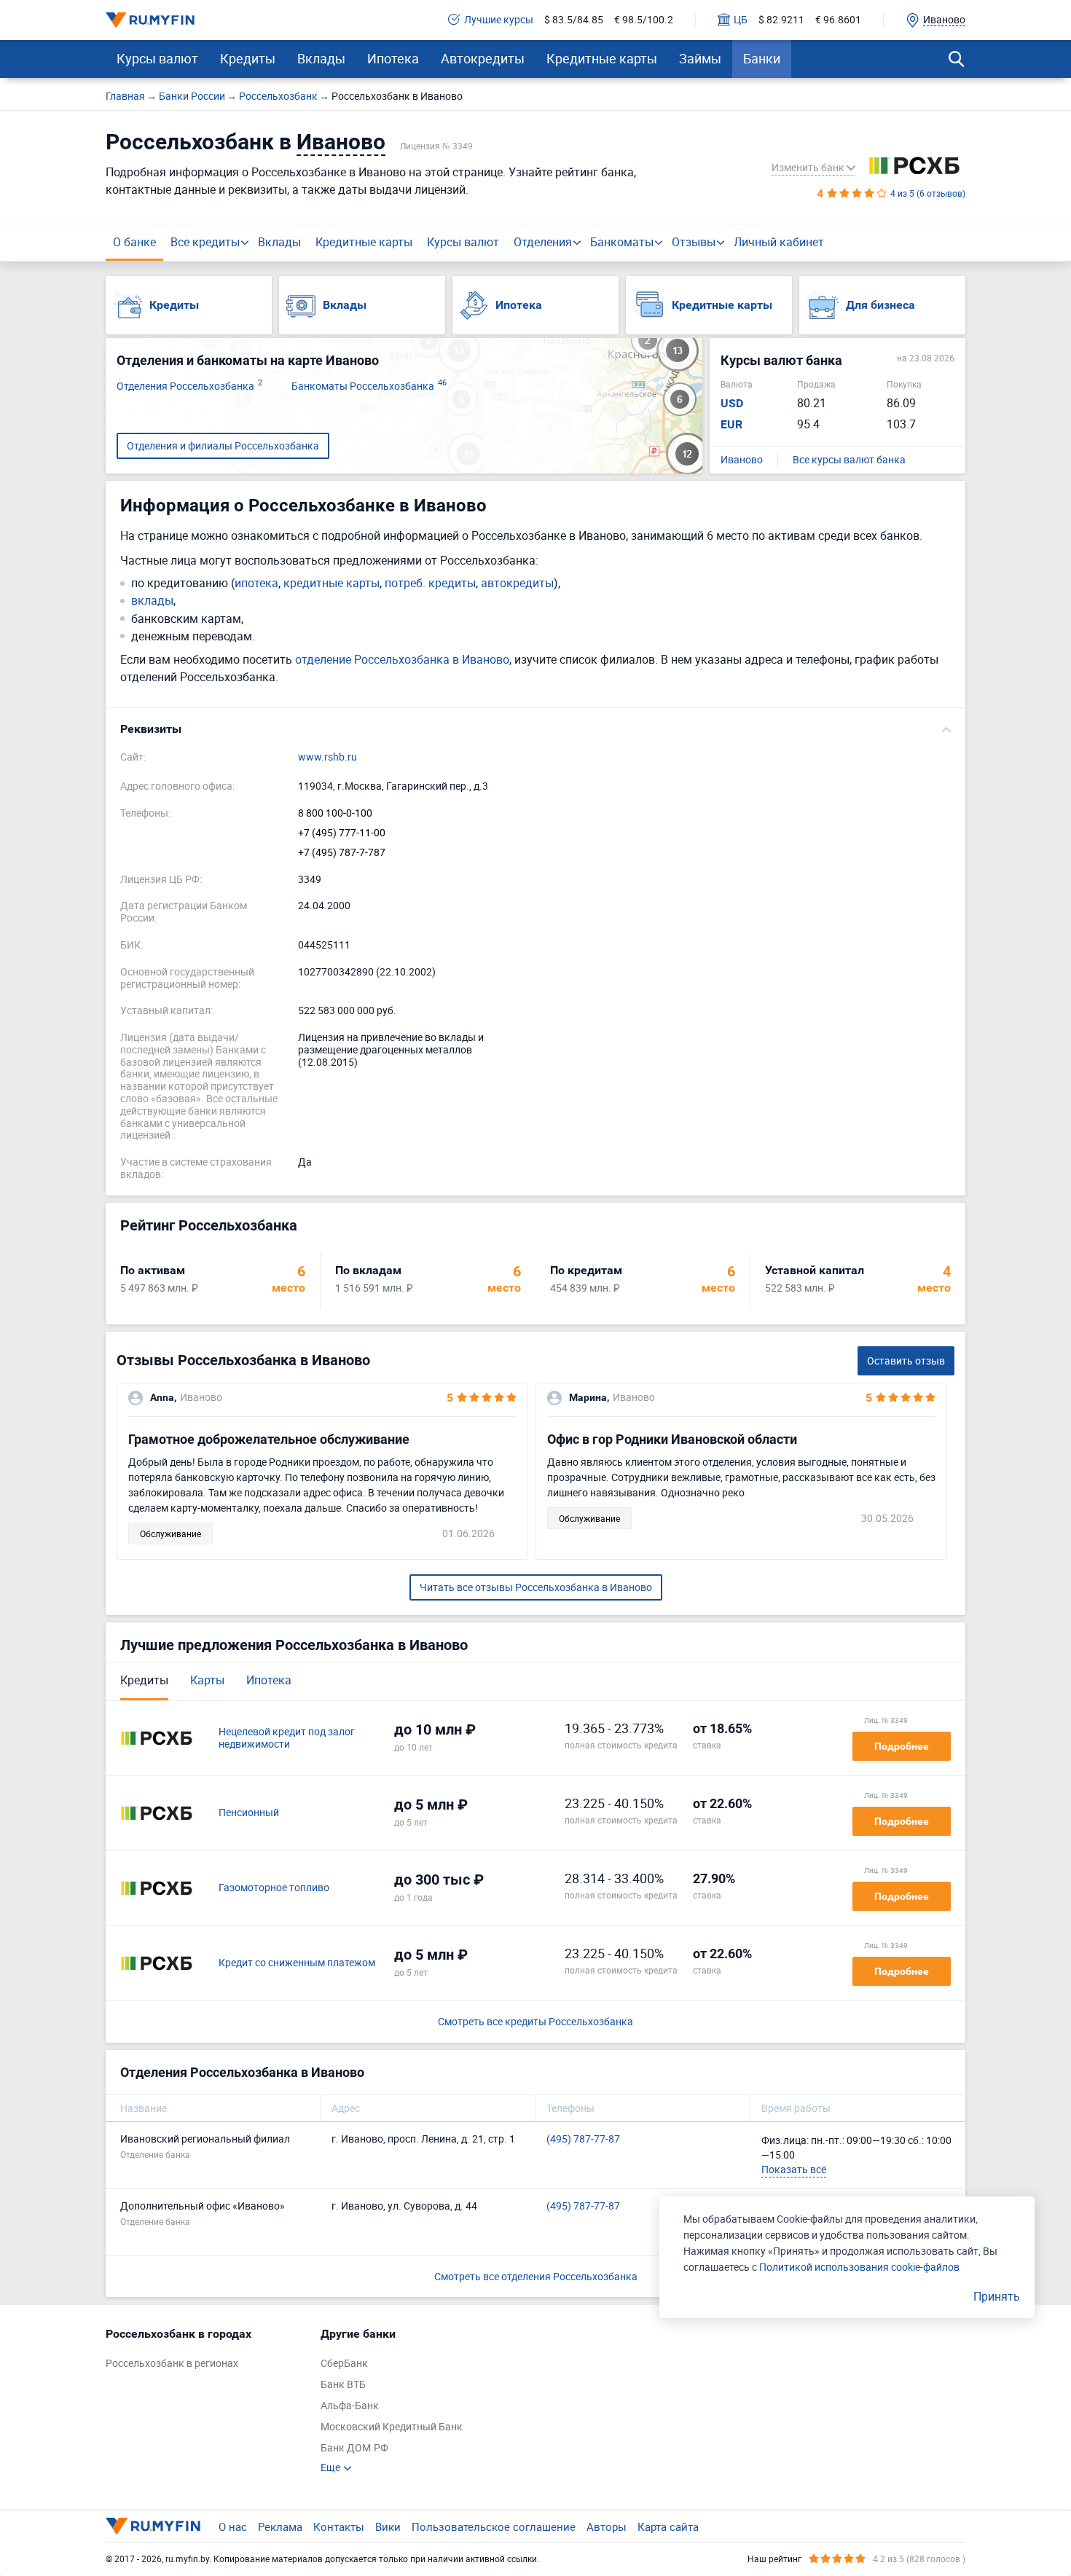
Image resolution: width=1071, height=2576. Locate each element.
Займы (700, 58)
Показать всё (794, 2169)
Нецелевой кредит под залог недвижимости (287, 1738)
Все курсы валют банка (849, 460)
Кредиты (248, 58)
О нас (233, 2526)
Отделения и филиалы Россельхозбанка (223, 445)
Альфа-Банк (350, 2406)
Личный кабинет (779, 242)
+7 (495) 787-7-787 (342, 853)
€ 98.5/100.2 (644, 20)
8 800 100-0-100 (335, 813)
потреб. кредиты (430, 583)
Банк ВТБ (343, 2385)
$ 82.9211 (781, 20)
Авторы (607, 2526)
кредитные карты (331, 583)
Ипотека (393, 58)
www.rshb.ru (327, 757)
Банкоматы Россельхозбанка (369, 386)
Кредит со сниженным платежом (297, 1963)
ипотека (256, 583)
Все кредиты (205, 242)
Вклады (321, 58)
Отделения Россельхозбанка (189, 386)
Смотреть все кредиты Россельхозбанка (535, 2022)
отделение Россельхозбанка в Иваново (402, 659)
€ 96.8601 (838, 20)
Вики (388, 2526)
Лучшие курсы (499, 20)
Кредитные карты (602, 58)
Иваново (742, 460)
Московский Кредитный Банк (392, 2427)
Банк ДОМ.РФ (354, 2448)
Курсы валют (157, 58)
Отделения (543, 242)
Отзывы (694, 242)
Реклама (280, 2526)
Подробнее (902, 1746)
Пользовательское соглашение (494, 2526)
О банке (134, 242)
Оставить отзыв (906, 1360)
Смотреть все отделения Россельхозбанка (536, 2276)
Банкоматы (622, 242)
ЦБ (741, 20)
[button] (535, 729)
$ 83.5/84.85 (574, 20)
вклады (152, 601)
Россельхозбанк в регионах (172, 2364)
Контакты (339, 2526)
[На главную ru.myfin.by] (153, 2526)
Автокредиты (483, 58)
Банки (762, 58)
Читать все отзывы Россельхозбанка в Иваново (536, 1587)
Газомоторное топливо (274, 1888)
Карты (207, 1680)
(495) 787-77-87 (583, 2139)
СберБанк (344, 2364)
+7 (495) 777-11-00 (342, 833)
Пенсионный (249, 1813)
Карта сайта (668, 2526)
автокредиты (517, 583)
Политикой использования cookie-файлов (859, 2267)
